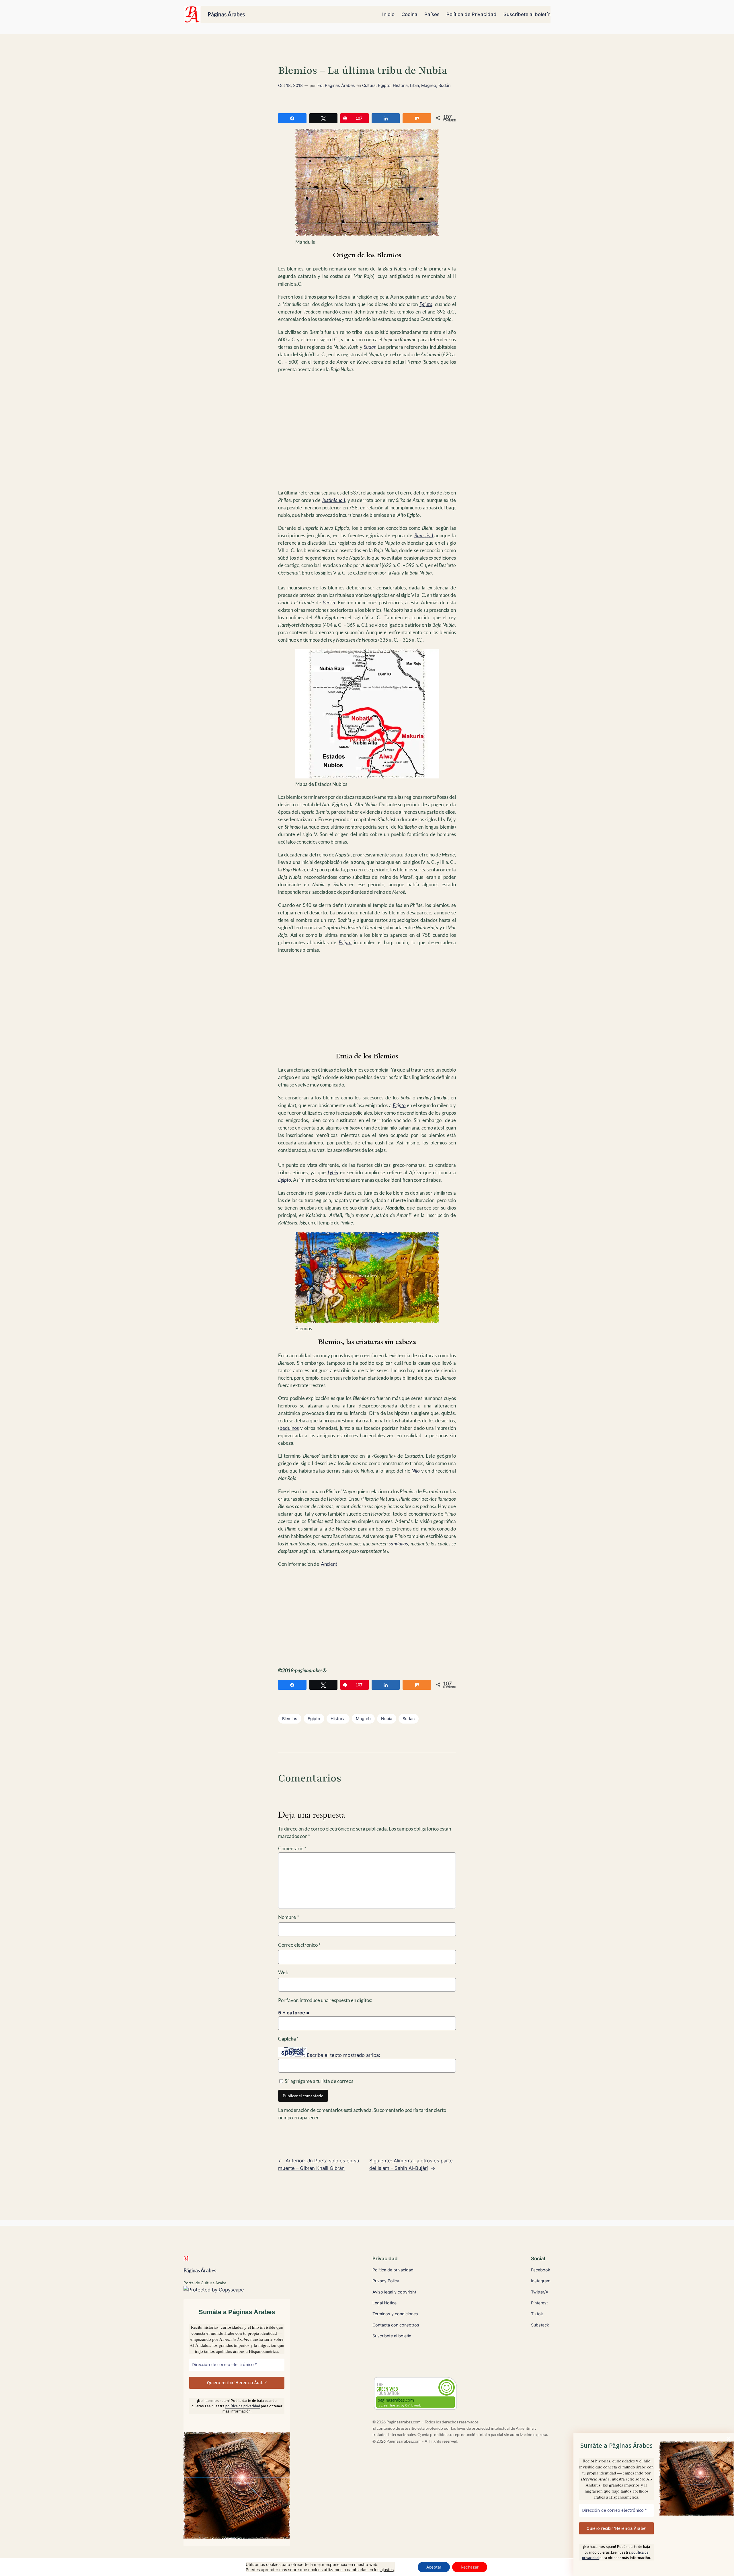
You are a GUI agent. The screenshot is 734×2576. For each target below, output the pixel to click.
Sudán (444, 85)
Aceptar (434, 2567)
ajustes (387, 2570)
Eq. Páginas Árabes (336, 85)
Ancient (329, 1564)
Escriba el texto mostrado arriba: (343, 2055)
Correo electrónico (299, 1945)
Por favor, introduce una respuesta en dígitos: (325, 2000)
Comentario (292, 1848)
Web (283, 1972)
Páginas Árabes (226, 14)
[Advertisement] (367, 426)
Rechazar (470, 2567)
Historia (400, 85)
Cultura (369, 85)
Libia (414, 85)
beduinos (289, 1428)
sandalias (398, 1544)
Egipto (384, 85)
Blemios (290, 1719)
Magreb (429, 85)
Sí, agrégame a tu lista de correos (319, 2081)
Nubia (387, 1719)
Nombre (288, 1917)
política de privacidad (243, 2406)
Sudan (409, 1719)
